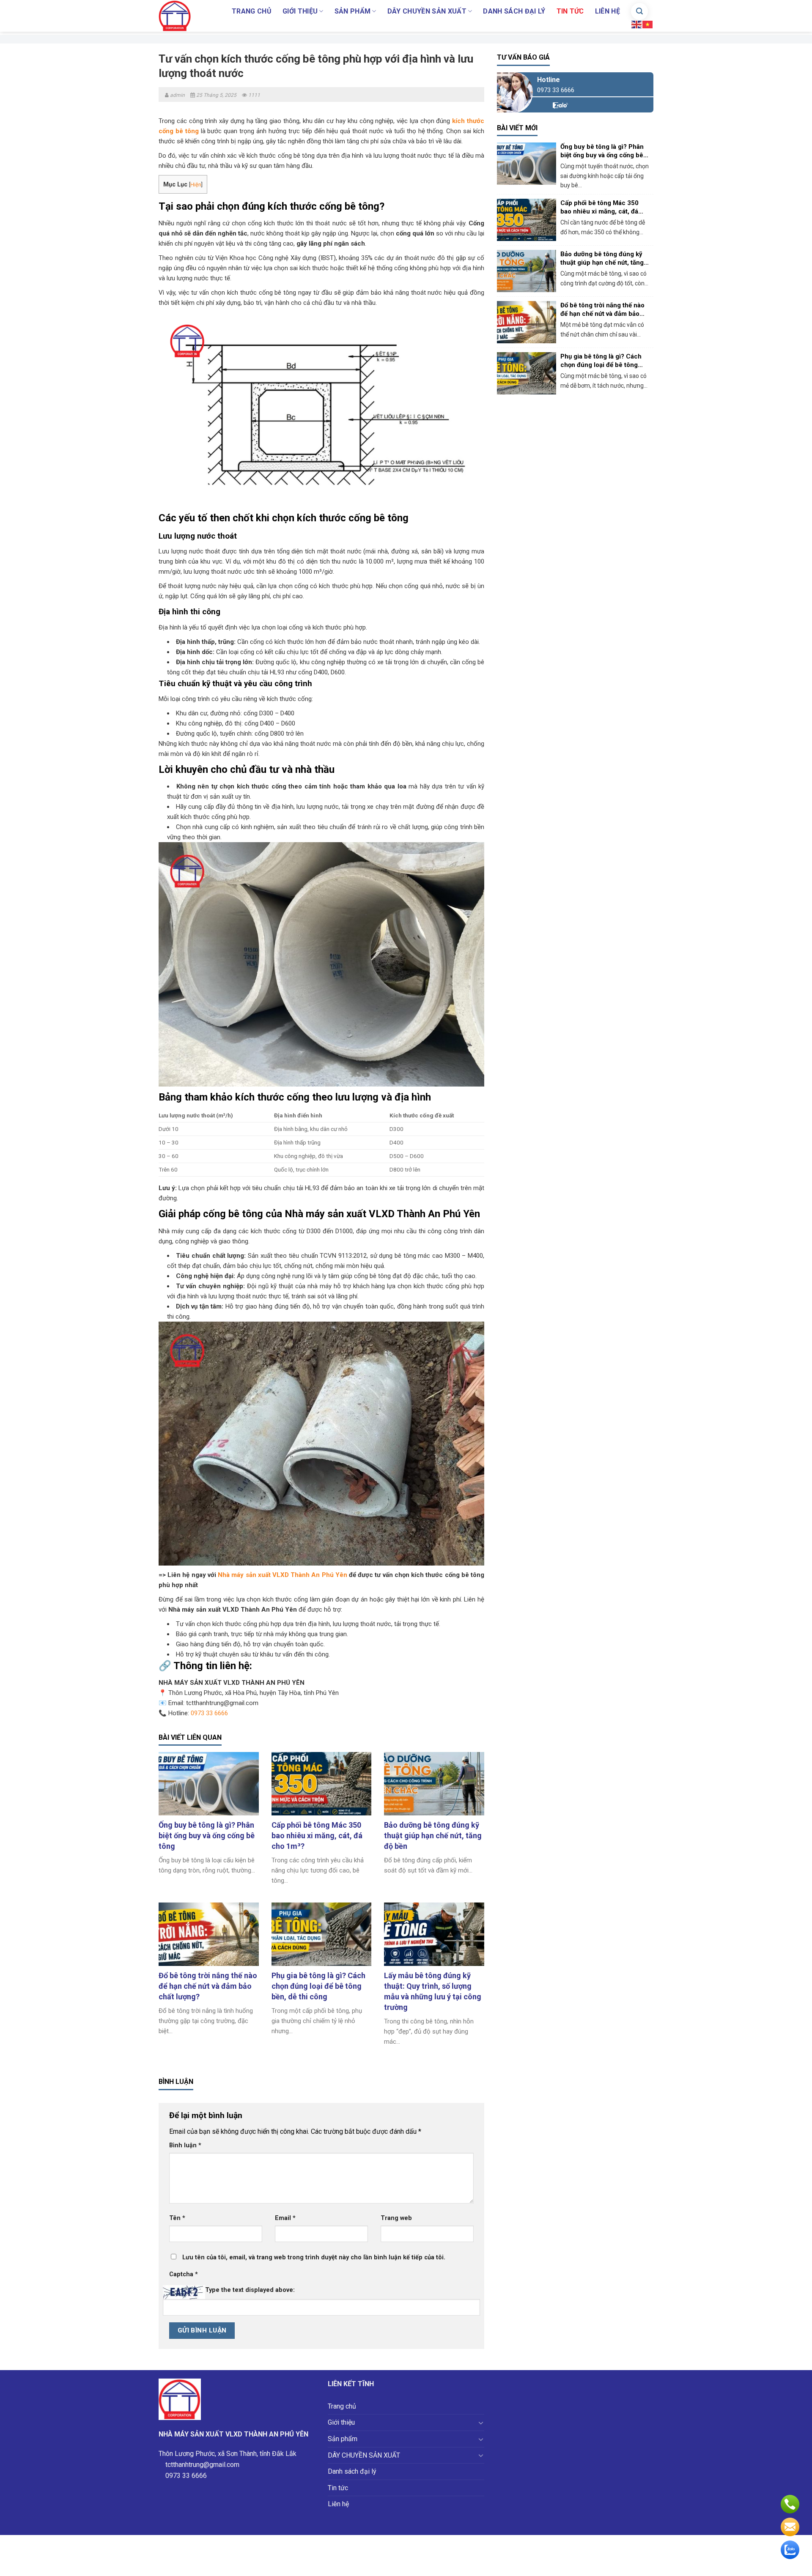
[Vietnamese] (648, 24)
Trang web (396, 2218)
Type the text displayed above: (250, 2290)
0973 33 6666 (209, 1713)
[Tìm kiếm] (639, 11)
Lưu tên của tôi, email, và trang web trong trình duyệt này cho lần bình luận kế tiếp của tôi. (314, 2257)
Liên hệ (608, 11)
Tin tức (570, 11)
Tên (177, 2218)
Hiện (196, 185)
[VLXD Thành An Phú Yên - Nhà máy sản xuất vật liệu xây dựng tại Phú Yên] (180, 16)
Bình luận (185, 2145)
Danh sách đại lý (514, 11)
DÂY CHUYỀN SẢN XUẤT (427, 11)
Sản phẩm (353, 11)
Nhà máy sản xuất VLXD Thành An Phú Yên (283, 1575)
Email (285, 2218)
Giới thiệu (300, 11)
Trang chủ (252, 11)
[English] (637, 24)
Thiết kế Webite (442, 2565)
